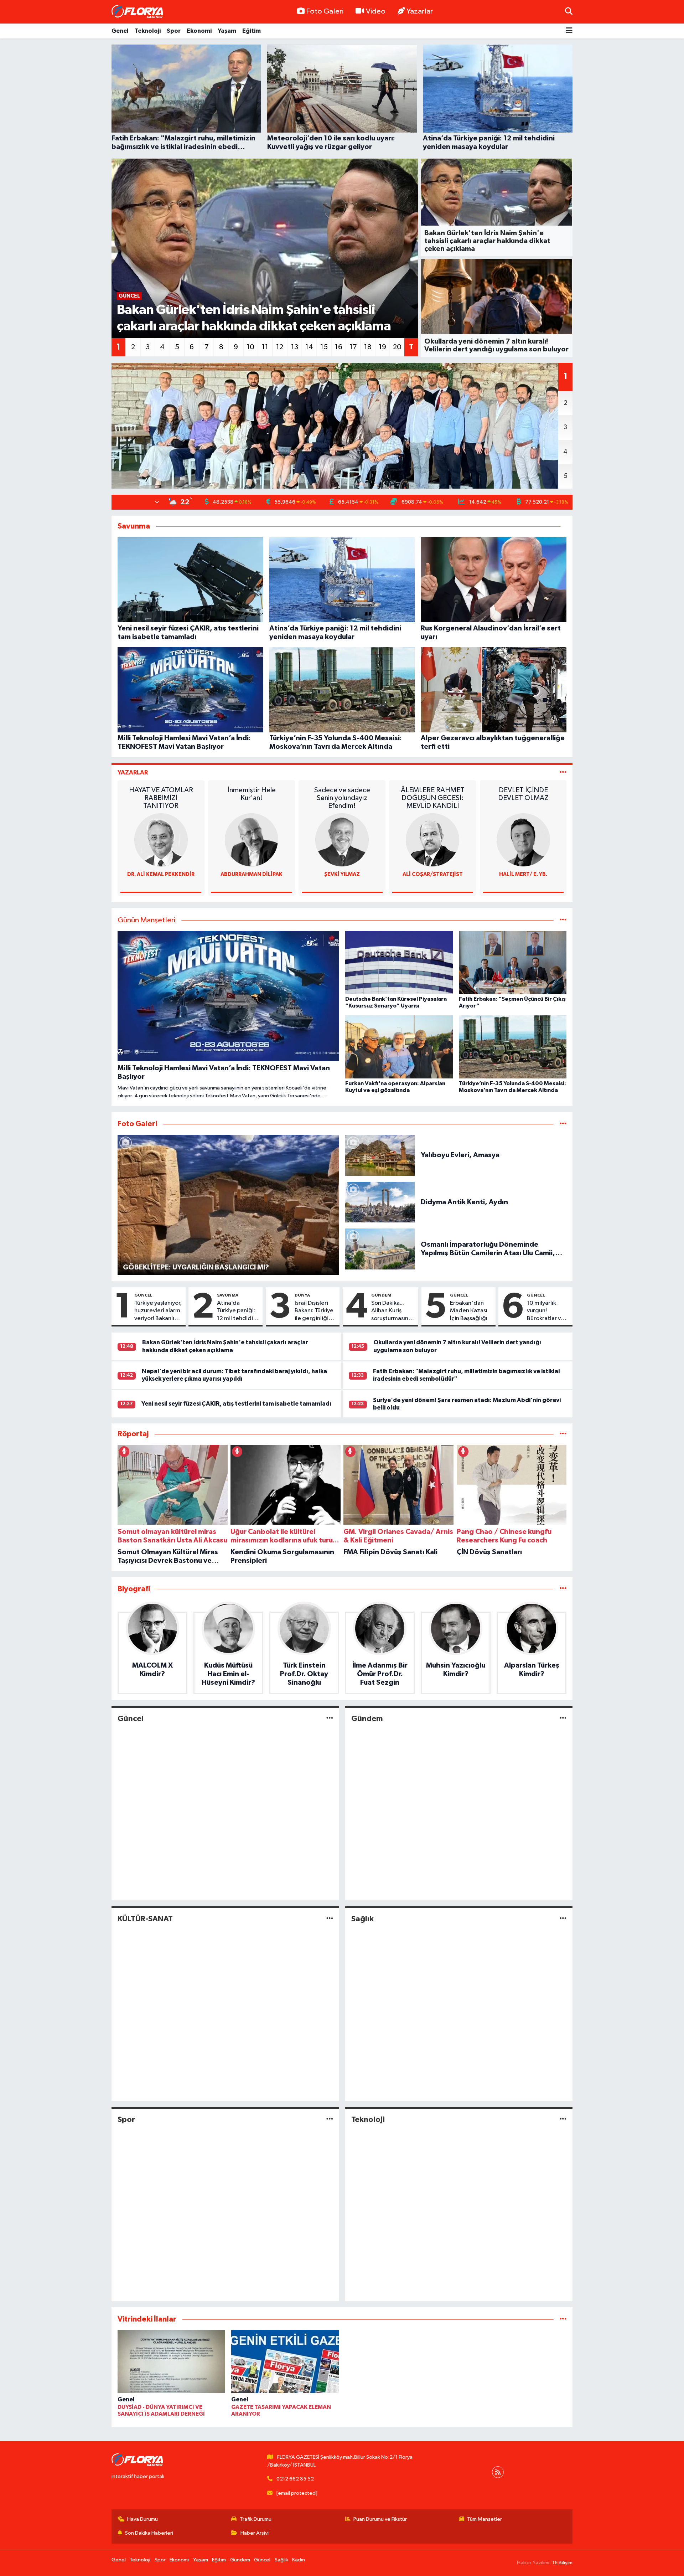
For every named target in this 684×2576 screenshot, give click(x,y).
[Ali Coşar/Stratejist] (432, 840)
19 (382, 347)
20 (397, 347)
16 (339, 347)
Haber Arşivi (255, 2533)
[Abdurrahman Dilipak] (252, 840)
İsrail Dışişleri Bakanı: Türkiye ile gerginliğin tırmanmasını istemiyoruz (314, 1311)
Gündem (381, 1295)
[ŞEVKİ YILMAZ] (342, 840)
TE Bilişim (562, 2563)
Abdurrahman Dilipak (252, 874)
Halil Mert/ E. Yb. (523, 874)
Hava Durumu (142, 2519)
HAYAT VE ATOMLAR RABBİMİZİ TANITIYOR (161, 798)
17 (353, 347)
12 (280, 347)
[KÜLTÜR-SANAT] (330, 1919)
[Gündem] (563, 1718)
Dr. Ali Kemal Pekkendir (161, 874)
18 (368, 347)
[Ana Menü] (569, 31)
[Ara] (569, 12)
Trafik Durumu (256, 2519)
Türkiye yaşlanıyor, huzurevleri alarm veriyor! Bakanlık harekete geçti (158, 1311)
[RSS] (498, 2472)
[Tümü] (563, 1434)
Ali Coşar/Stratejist (433, 874)
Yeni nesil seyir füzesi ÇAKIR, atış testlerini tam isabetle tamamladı (236, 1404)
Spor (174, 31)
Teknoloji (148, 31)
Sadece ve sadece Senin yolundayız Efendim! (342, 798)
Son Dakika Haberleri (149, 2533)
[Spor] (330, 2119)
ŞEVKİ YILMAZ (342, 874)
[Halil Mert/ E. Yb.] (523, 840)
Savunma (228, 1295)
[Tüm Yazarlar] (563, 772)
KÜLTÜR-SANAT (145, 1919)
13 (295, 347)
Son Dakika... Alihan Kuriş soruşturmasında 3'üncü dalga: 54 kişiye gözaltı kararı (393, 1311)
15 (324, 347)
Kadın (299, 2560)
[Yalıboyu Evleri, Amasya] (380, 1155)
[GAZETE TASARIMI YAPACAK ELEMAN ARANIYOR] (285, 2363)
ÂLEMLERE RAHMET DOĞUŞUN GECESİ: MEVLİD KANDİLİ (433, 798)
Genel (120, 31)
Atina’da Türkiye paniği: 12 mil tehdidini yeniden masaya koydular (237, 1311)
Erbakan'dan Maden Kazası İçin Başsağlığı (469, 1311)
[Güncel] (330, 1718)
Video (376, 11)
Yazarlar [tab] (133, 772)
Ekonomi (199, 31)
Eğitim (252, 31)
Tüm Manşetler (484, 2519)
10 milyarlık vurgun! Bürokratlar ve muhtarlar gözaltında (546, 1311)
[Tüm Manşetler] (563, 920)
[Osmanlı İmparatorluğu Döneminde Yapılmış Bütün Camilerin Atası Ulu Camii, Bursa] (380, 1249)
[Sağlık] (563, 1919)
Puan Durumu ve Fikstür (380, 2519)
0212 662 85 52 (295, 2479)
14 (309, 347)
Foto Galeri (325, 11)
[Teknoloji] (563, 2119)
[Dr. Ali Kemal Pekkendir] (161, 840)
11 (265, 347)
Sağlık (362, 1919)
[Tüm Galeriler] (563, 1124)
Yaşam (227, 31)
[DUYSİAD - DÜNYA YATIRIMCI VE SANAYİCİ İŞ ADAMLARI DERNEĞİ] (171, 2363)
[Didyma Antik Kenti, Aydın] (380, 1202)
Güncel (143, 1295)
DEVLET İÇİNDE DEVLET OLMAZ (523, 794)
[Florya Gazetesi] (138, 12)
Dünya (302, 1295)
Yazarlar (420, 11)
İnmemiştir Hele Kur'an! (252, 794)
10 (250, 347)
